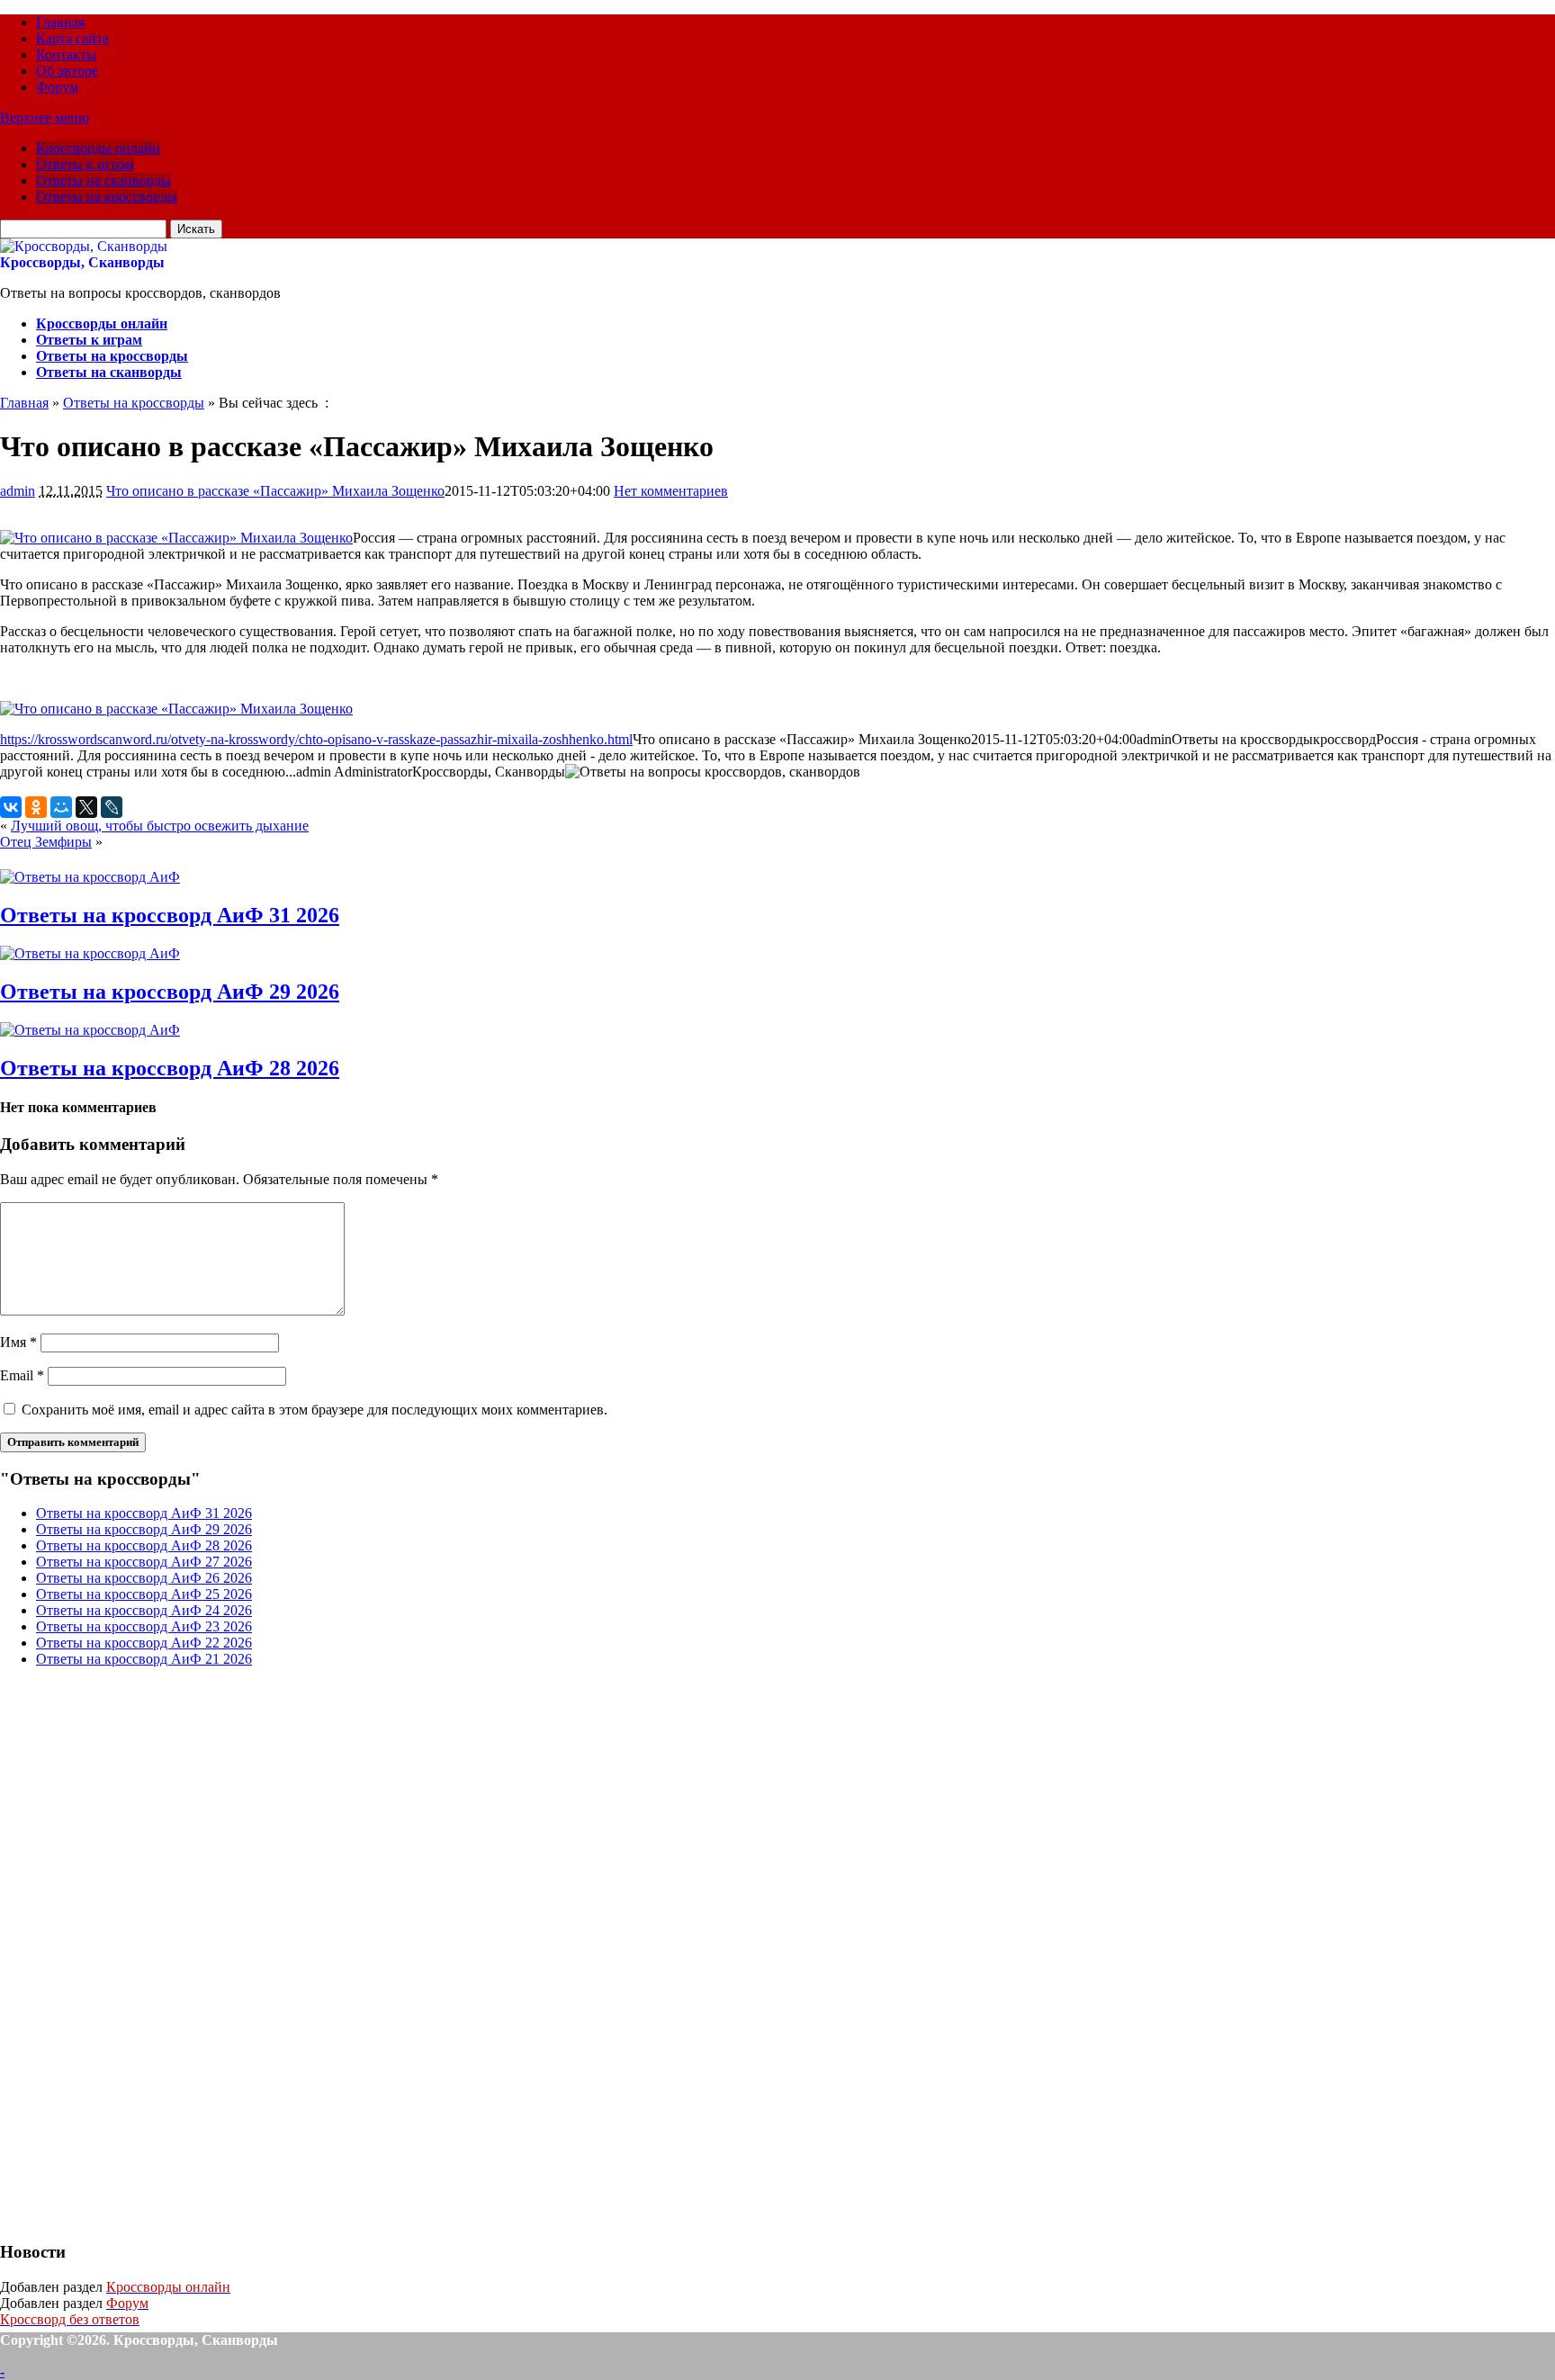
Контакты (66, 54)
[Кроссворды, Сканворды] (84, 246)
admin (18, 491)
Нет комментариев (671, 491)
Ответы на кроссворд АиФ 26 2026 (144, 1578)
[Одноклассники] (36, 807)
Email (22, 1375)
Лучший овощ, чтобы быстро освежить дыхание (160, 826)
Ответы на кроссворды (107, 197)
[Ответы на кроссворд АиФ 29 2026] (90, 953)
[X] (86, 807)
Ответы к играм (85, 164)
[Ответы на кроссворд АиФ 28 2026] (90, 1030)
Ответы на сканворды (103, 180)
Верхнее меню (45, 117)
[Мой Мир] (61, 807)
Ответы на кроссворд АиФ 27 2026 (144, 1562)
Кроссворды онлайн (98, 148)
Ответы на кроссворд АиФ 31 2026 (170, 915)
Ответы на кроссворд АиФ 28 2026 (170, 1068)
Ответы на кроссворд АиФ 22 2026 (144, 1643)
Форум (57, 87)
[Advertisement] (135, 1952)
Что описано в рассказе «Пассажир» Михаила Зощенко (275, 491)
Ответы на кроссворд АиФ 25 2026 (144, 1594)
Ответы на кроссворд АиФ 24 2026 (144, 1610)
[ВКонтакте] (11, 807)
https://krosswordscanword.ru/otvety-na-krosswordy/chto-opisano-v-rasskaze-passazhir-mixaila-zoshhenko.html (316, 739)
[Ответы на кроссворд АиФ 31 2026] (90, 877)
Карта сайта (72, 38)
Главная (60, 22)
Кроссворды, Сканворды (82, 262)
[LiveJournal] (112, 807)
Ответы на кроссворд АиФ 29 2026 (170, 992)
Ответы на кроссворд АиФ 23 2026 (144, 1626)
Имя (18, 1342)
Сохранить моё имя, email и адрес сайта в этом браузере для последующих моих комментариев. (315, 1410)
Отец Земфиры (46, 842)
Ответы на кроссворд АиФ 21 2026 (144, 1659)
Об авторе (67, 71)
